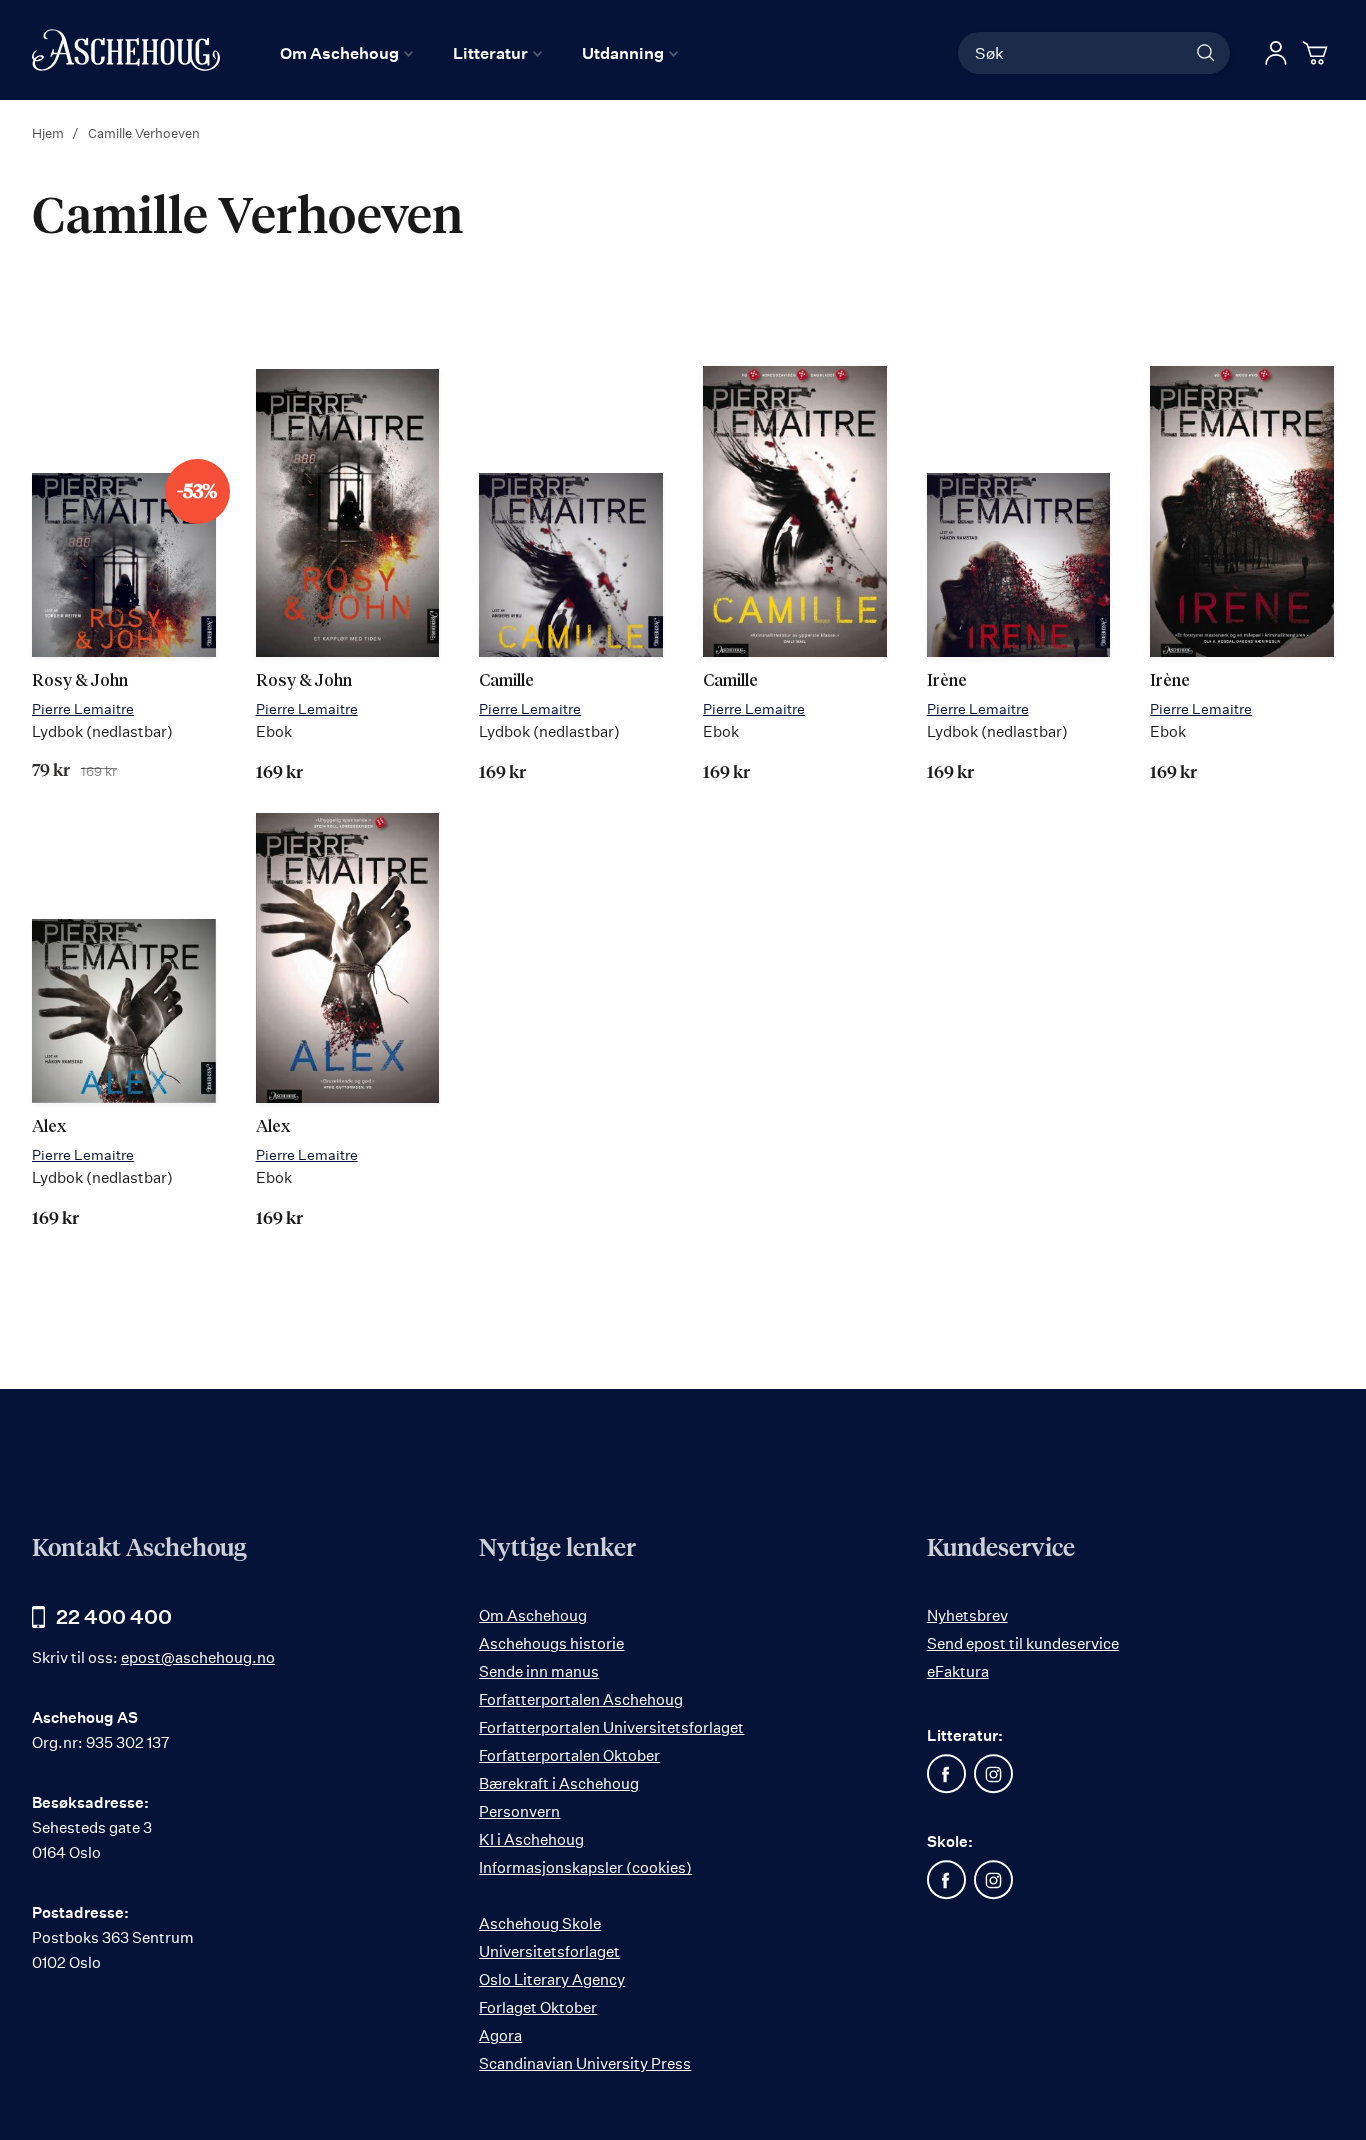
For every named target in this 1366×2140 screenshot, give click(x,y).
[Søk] (1206, 53)
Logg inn (1276, 53)
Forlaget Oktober (538, 2007)
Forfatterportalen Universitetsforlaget (611, 1727)
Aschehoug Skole (540, 1923)
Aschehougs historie (551, 1643)
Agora (500, 2035)
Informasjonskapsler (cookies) (585, 1867)
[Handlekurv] (1318, 53)
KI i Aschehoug (531, 1839)
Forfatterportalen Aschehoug (581, 1699)
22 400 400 (114, 1616)
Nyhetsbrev (967, 1615)
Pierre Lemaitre (83, 708)
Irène (947, 681)
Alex (49, 1127)
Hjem (49, 133)
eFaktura (958, 1671)
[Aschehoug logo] (126, 50)
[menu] (479, 53)
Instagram (994, 1774)
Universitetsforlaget (549, 1951)
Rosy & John (80, 681)
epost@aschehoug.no (198, 1657)
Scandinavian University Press (585, 2063)
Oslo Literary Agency (552, 1979)
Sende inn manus (539, 1671)
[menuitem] (346, 53)
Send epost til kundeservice (1023, 1643)
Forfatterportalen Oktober (569, 1755)
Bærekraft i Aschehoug (559, 1783)
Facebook (947, 1774)
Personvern (519, 1811)
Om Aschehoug (533, 1615)
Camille (506, 681)
